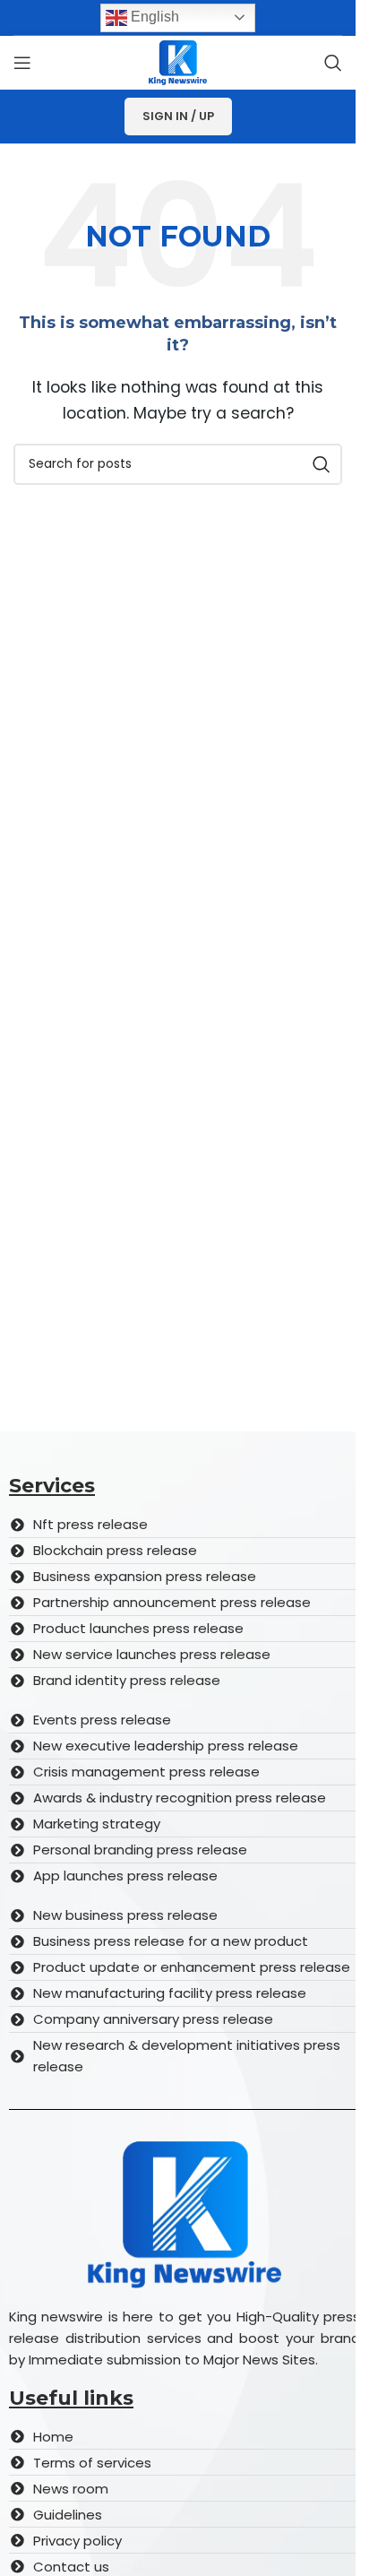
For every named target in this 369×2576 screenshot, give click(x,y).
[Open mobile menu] (22, 63)
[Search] (333, 63)
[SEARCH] (322, 464)
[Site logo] (178, 61)
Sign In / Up (178, 116)
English (153, 17)
